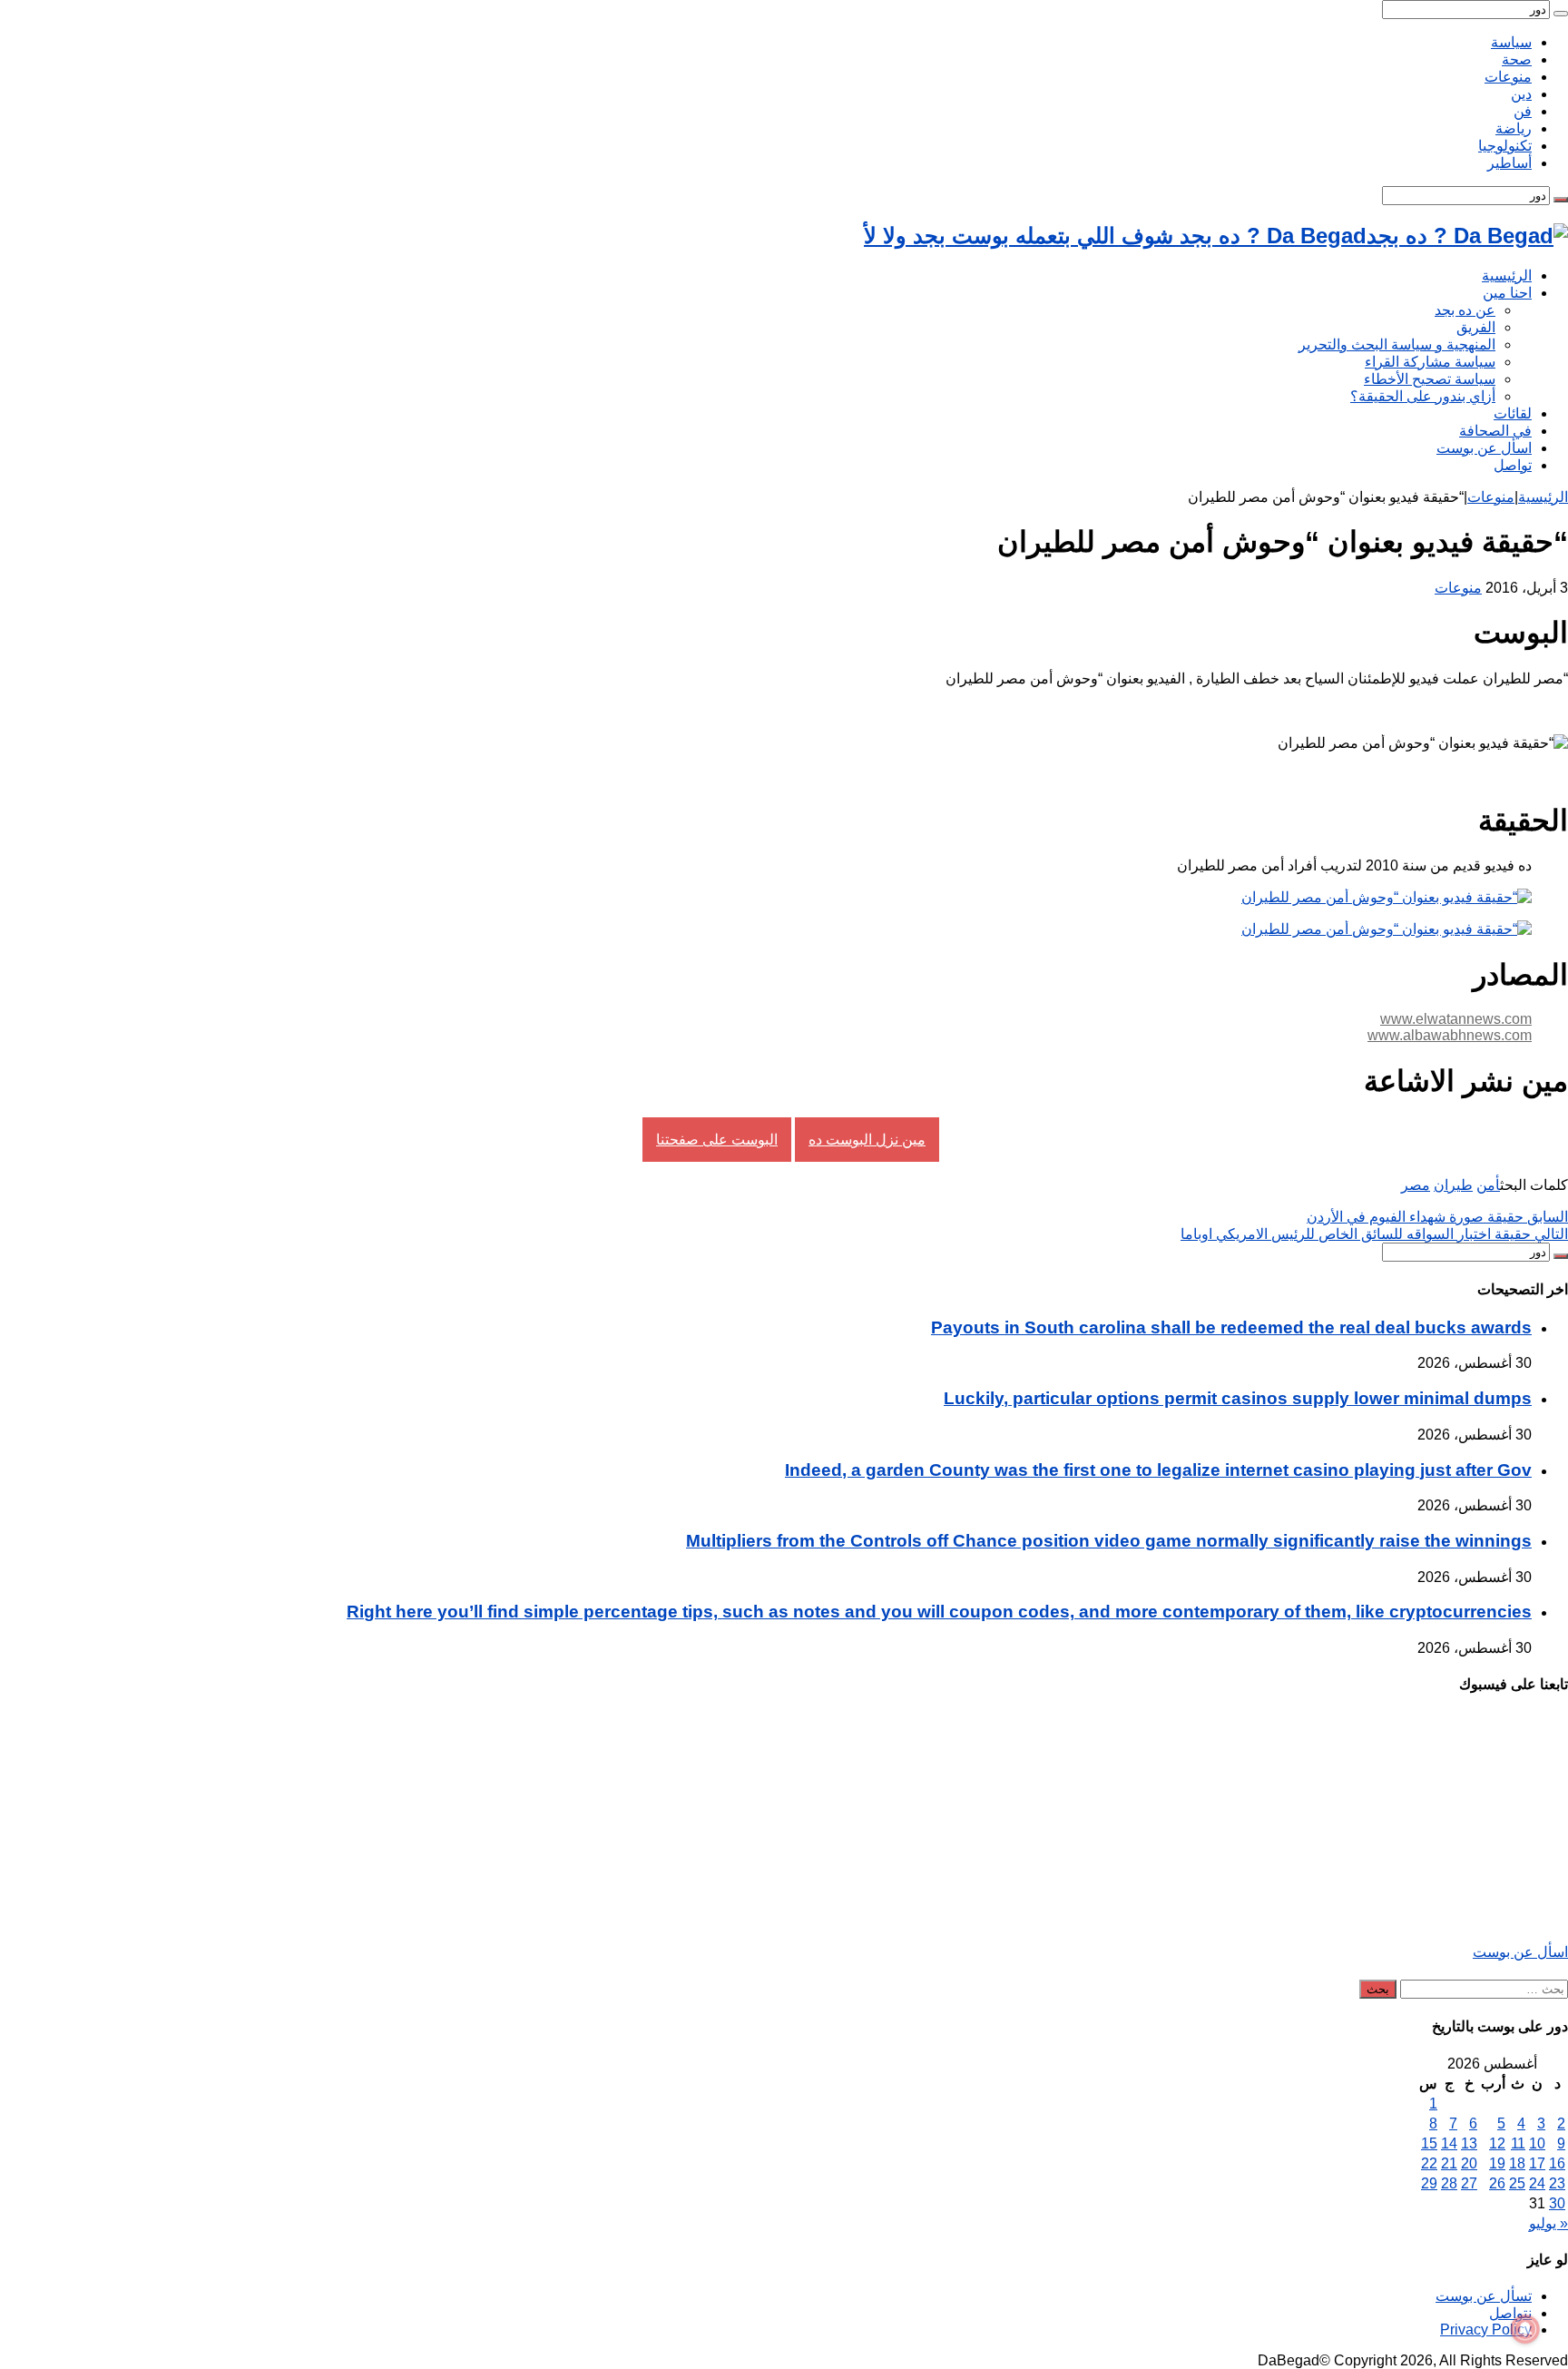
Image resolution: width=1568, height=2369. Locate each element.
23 (1557, 2183)
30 (1557, 2203)
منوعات (1508, 77)
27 (1469, 2183)
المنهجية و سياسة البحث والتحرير (1397, 344)
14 (1449, 2143)
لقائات (1513, 413)
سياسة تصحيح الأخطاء (1430, 379)
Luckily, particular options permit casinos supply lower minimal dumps (1238, 1398)
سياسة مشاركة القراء (1430, 362)
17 (1537, 2163)
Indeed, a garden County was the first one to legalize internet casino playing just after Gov (1158, 1470)
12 (1497, 2143)
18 (1517, 2163)
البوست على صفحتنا (717, 1140)
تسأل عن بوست (1484, 2296)
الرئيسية (1507, 275)
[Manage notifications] (1525, 2329)
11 (1518, 2143)
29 (1429, 2183)
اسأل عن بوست (1484, 448)
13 (1469, 2143)
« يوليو (1548, 2223)
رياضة (1514, 128)
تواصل (1513, 465)
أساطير (1509, 163)
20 (1469, 2163)
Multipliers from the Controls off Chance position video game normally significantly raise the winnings (1109, 1541)
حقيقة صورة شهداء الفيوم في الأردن (1437, 1217)
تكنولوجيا (1505, 146)
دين (1521, 94)
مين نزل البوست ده (867, 1140)
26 (1497, 2183)
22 (1429, 2163)
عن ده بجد (1465, 310)
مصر (1416, 1185)
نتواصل (1510, 2313)
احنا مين (1507, 293)
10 (1537, 2143)
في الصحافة (1495, 431)
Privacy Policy (1486, 2330)
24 (1537, 2183)
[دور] (1561, 14)
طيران (1453, 1185)
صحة (1517, 59)
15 (1429, 2143)
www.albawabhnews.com (1450, 1035)
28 (1449, 2183)
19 (1497, 2163)
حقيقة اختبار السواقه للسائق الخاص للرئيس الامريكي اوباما (1374, 1234)
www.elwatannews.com (1456, 1019)
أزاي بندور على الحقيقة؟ (1423, 396)
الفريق (1476, 327)
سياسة (1511, 42)
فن (1523, 111)
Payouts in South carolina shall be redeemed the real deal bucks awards (1231, 1327)
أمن (1488, 1185)
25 (1517, 2183)
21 (1449, 2163)
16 (1557, 2163)
